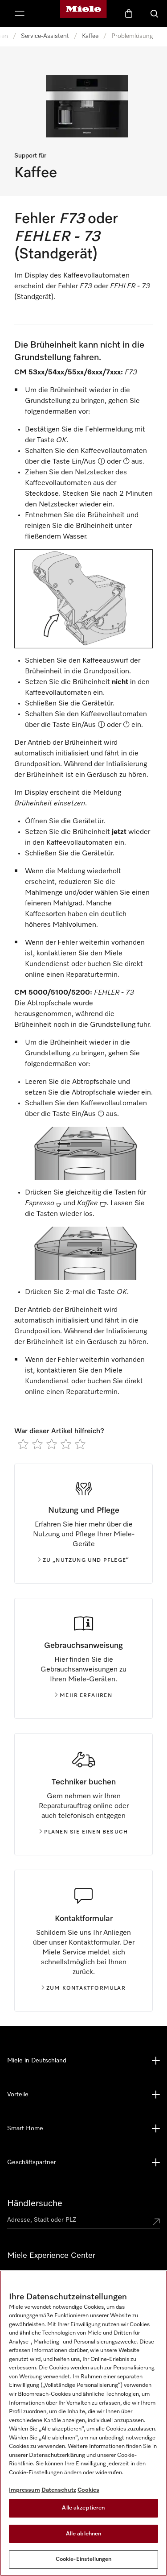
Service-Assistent (45, 36)
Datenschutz (59, 2490)
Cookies (88, 2490)
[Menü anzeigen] (20, 13)
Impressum (24, 2490)
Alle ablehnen (84, 2534)
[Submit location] (156, 2222)
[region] (83, 2423)
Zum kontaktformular (86, 1988)
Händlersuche (35, 2203)
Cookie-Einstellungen (84, 2559)
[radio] (23, 1444)
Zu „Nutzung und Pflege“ (86, 1560)
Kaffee (90, 36)
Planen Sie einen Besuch (86, 1832)
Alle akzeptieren (83, 2508)
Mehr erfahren (86, 1696)
